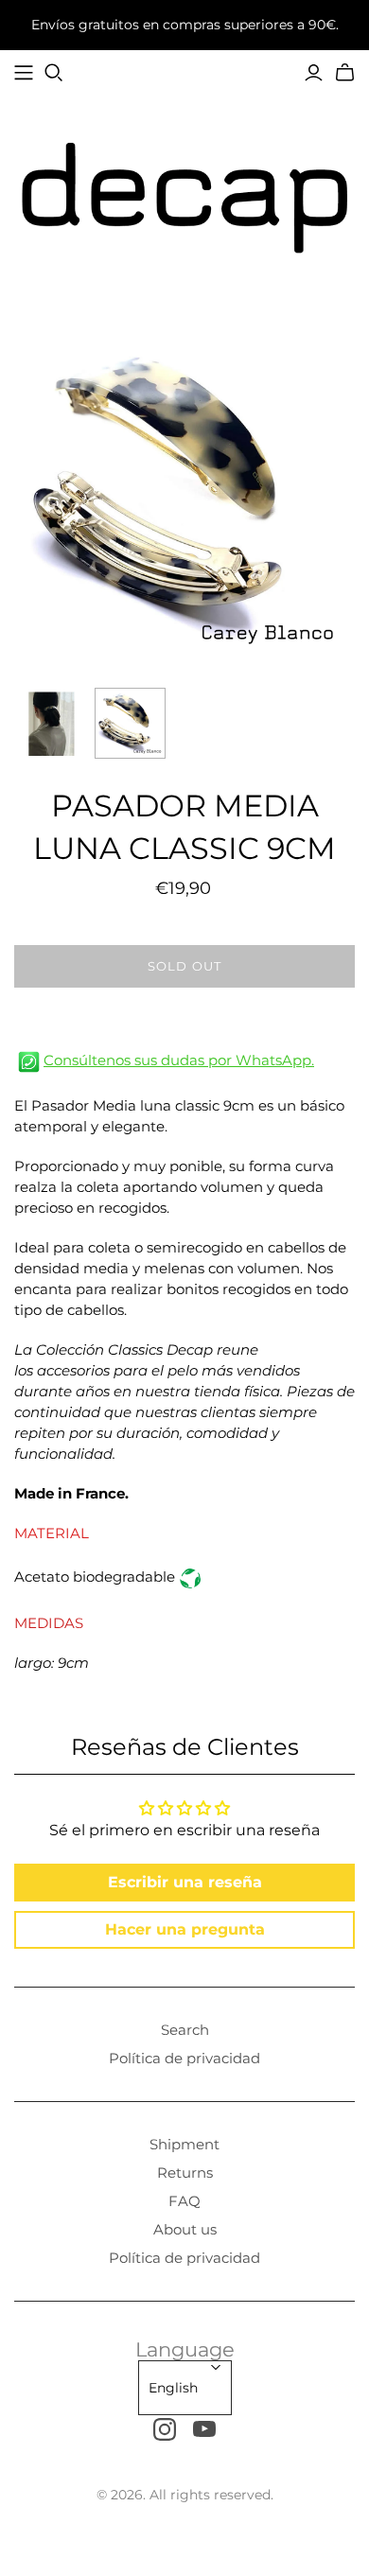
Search (185, 2030)
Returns (185, 2173)
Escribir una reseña (185, 1882)
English (173, 2388)
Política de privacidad (184, 2058)
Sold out (184, 966)
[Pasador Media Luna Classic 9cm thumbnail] (50, 723)
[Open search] (54, 73)
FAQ (184, 2201)
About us (185, 2229)
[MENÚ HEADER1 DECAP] (24, 73)
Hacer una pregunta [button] (185, 1929)
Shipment (184, 2144)
